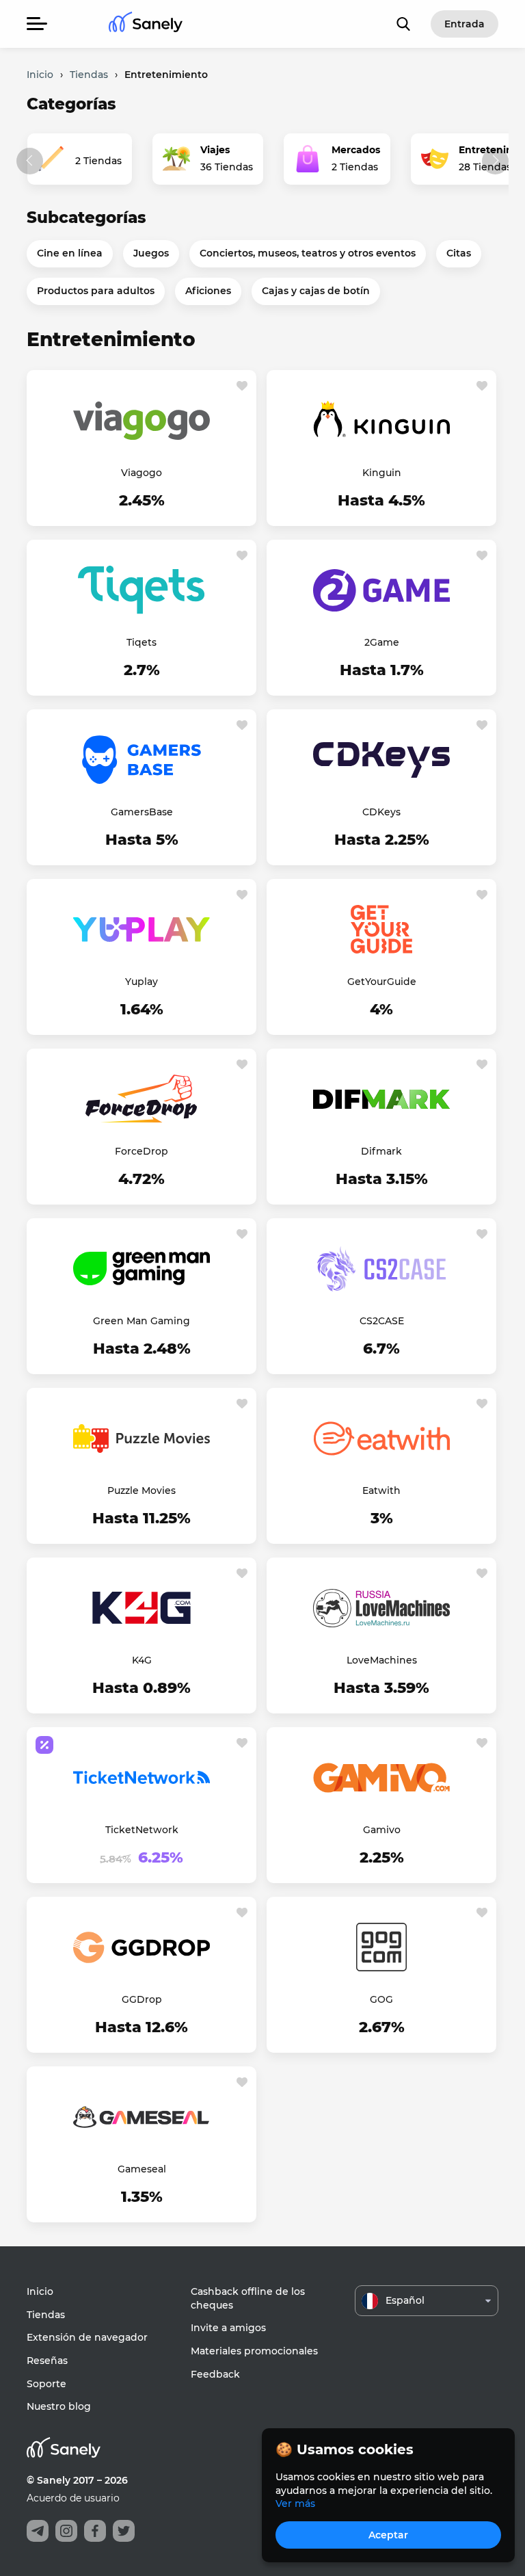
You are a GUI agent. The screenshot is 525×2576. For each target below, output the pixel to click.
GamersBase (142, 812)
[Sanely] (146, 24)
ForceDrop (142, 1151)
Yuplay (142, 982)
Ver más (295, 2503)
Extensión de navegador (87, 2337)
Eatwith (381, 1490)
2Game (382, 642)
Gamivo (382, 1830)
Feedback (215, 2374)
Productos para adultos (96, 291)
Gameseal (142, 2169)
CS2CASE (382, 1321)
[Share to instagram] (66, 2531)
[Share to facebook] (95, 2531)
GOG (381, 1999)
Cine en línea (70, 253)
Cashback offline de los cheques (248, 2298)
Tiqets (142, 642)
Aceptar (388, 2535)
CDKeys (381, 812)
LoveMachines (382, 1660)
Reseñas (47, 2361)
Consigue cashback (142, 501)
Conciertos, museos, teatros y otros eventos (308, 253)
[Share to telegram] (38, 2531)
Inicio (40, 2291)
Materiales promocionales (254, 2351)
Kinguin (382, 473)
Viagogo (142, 473)
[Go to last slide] (30, 161)
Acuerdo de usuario (73, 2498)
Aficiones (208, 291)
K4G (142, 1660)
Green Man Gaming (142, 1321)
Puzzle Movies (142, 1490)
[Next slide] (495, 161)
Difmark (381, 1151)
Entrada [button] (465, 24)
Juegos (151, 253)
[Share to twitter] (124, 2531)
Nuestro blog (59, 2406)
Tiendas (46, 2315)
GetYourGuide (382, 982)
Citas (459, 253)
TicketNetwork (142, 1830)
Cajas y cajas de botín (316, 291)
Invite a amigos (228, 2328)
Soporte (46, 2384)
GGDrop (142, 1999)
